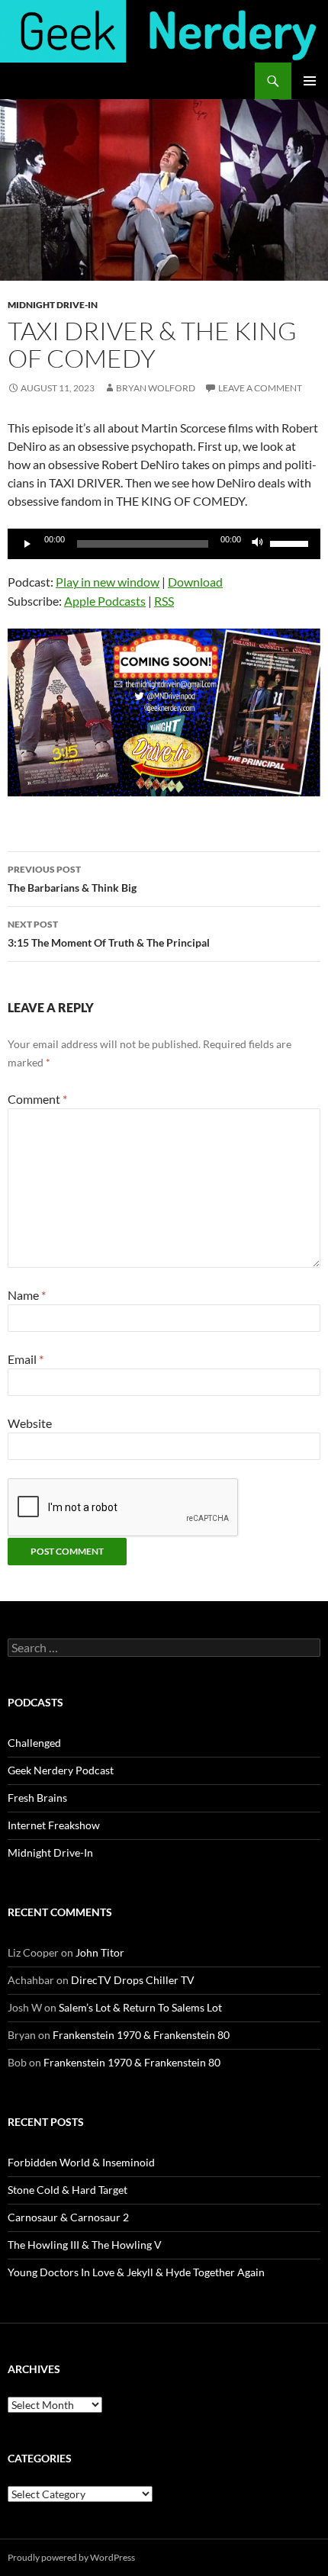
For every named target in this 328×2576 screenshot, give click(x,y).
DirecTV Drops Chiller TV (133, 1980)
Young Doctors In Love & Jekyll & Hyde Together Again (136, 2272)
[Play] (27, 544)
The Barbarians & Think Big (72, 879)
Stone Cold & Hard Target (68, 2190)
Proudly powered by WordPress (71, 2557)
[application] (164, 544)
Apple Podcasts (105, 601)
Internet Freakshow (54, 1825)
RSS (164, 601)
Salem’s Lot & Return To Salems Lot (140, 2007)
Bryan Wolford (156, 388)
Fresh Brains (37, 1798)
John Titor (100, 1952)
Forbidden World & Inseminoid (81, 2162)
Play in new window (108, 582)
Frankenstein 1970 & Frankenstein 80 (141, 2035)
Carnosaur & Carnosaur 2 (68, 2217)
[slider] (291, 542)
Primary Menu (310, 81)
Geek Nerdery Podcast (61, 1770)
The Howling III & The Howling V (85, 2245)
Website (30, 1423)
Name (27, 1295)
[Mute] (258, 544)
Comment (37, 1099)
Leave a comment (260, 388)
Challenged (34, 1743)
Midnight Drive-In (53, 305)
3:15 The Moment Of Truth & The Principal (109, 934)
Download (195, 582)
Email (26, 1359)
